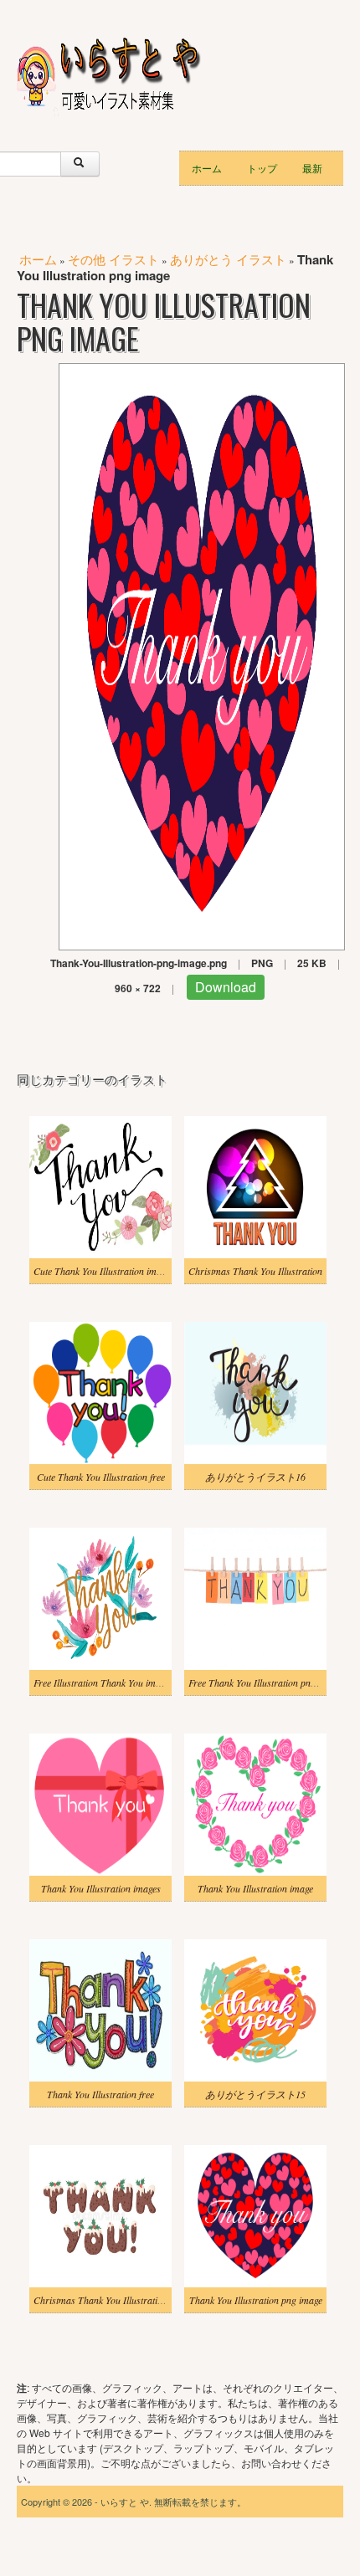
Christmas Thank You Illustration (255, 1271)
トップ (262, 168)
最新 (312, 168)
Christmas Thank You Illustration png (109, 2300)
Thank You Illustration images (101, 1888)
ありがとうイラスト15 (255, 2094)
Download (226, 987)
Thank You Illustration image (255, 1888)
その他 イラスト (113, 259)
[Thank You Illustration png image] (202, 655)
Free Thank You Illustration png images (267, 1682)
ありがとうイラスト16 (255, 1477)
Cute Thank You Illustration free (101, 1477)
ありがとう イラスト (228, 259)
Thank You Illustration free (100, 2094)
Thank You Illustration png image (256, 2300)
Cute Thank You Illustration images (104, 1271)
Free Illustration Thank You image (101, 1682)
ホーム (207, 168)
